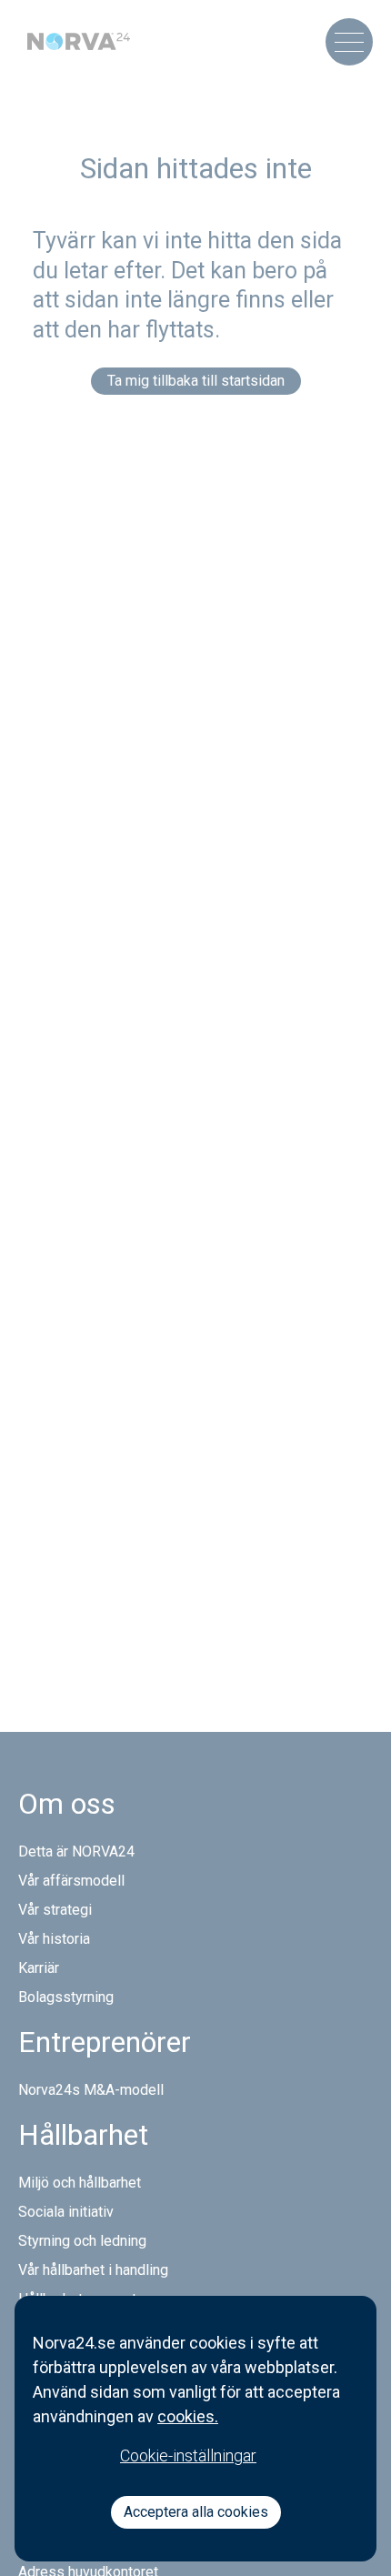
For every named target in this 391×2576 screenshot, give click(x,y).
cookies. (188, 2416)
